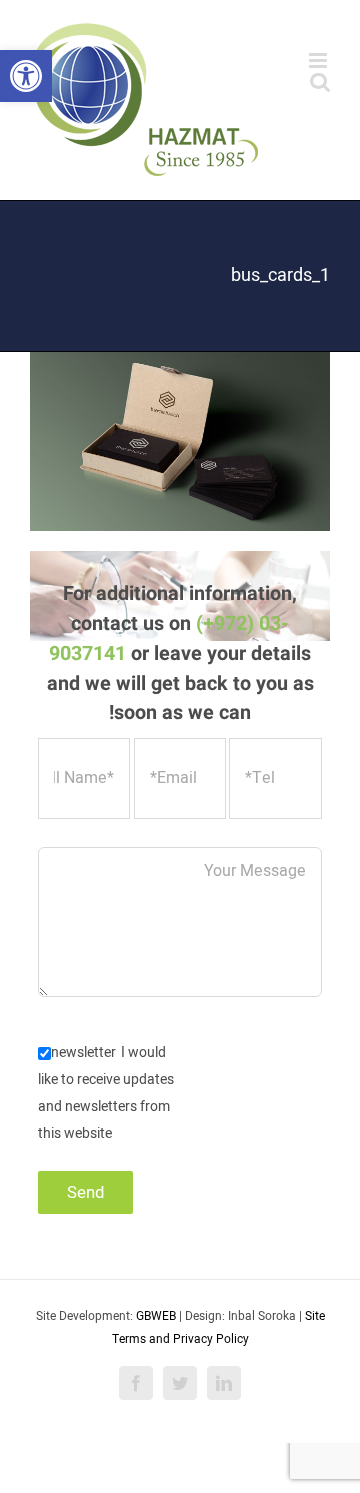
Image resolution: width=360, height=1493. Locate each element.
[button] (26, 76)
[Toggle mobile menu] (319, 60)
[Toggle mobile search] (320, 81)
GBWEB (156, 1316)
